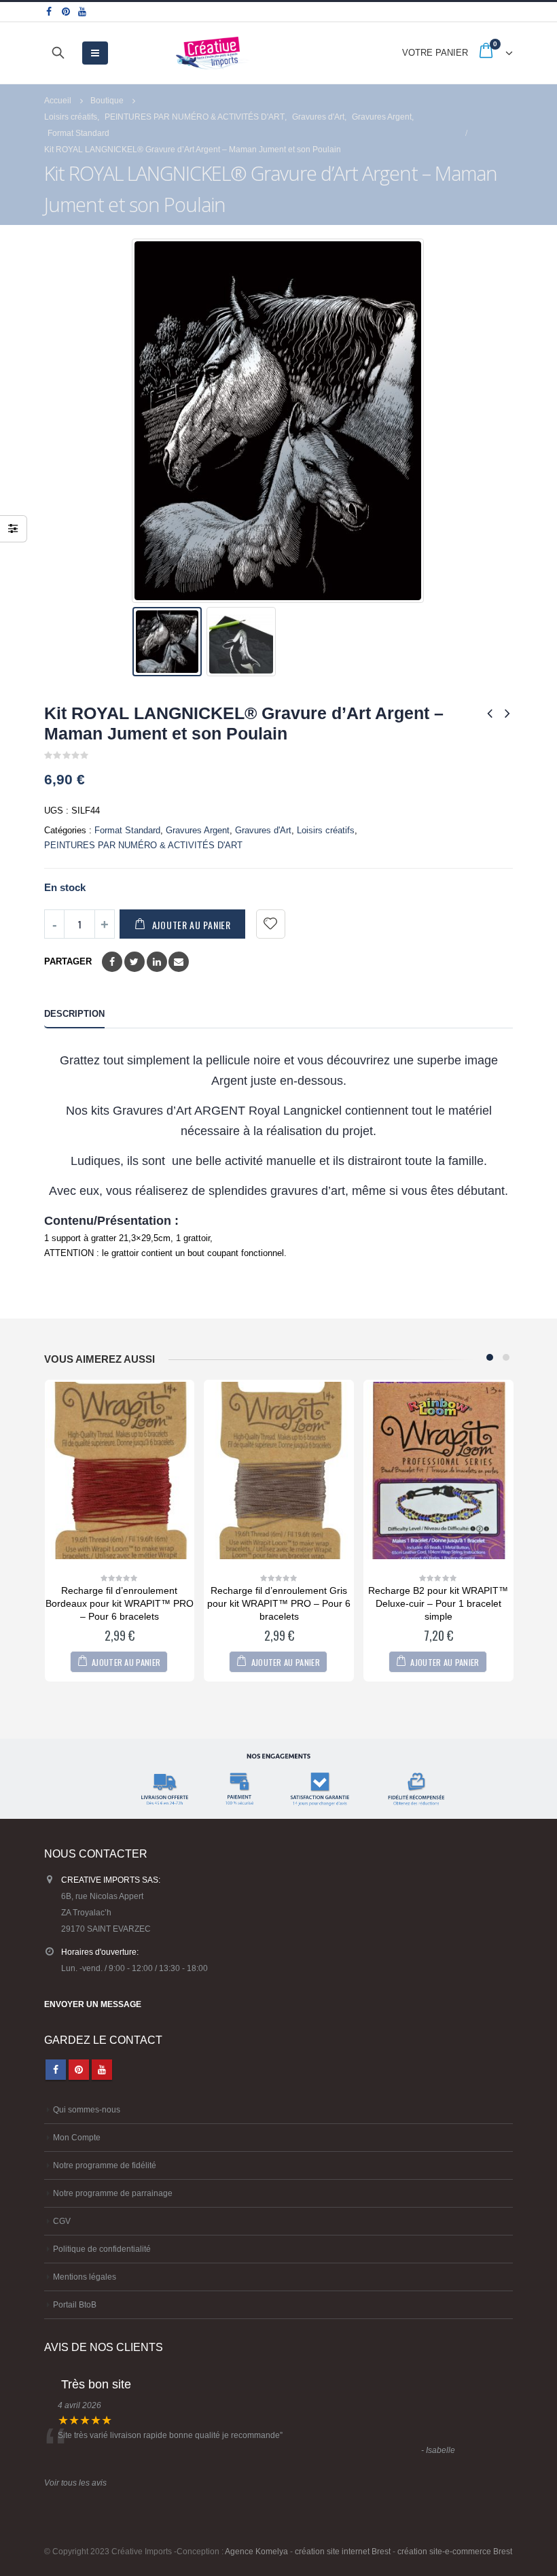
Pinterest (79, 2070)
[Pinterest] (66, 12)
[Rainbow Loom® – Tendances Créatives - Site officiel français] (213, 53)
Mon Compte (77, 2137)
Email (179, 962)
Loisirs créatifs (326, 830)
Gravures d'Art (263, 830)
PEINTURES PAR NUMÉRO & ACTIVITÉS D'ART (143, 845)
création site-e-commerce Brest (455, 2551)
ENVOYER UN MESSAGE (93, 2004)
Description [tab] (74, 1014)
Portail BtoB (75, 2304)
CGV (62, 2221)
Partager (68, 961)
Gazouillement (134, 962)
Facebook (112, 962)
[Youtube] (83, 12)
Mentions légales (85, 2277)
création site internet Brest (343, 2551)
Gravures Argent (198, 830)
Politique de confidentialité (102, 2249)
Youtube (102, 2070)
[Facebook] (49, 12)
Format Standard (127, 830)
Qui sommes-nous (87, 2109)
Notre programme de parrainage (113, 2193)
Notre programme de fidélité (105, 2165)
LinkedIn (157, 962)
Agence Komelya (256, 2551)
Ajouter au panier (192, 925)
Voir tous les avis (75, 2483)
